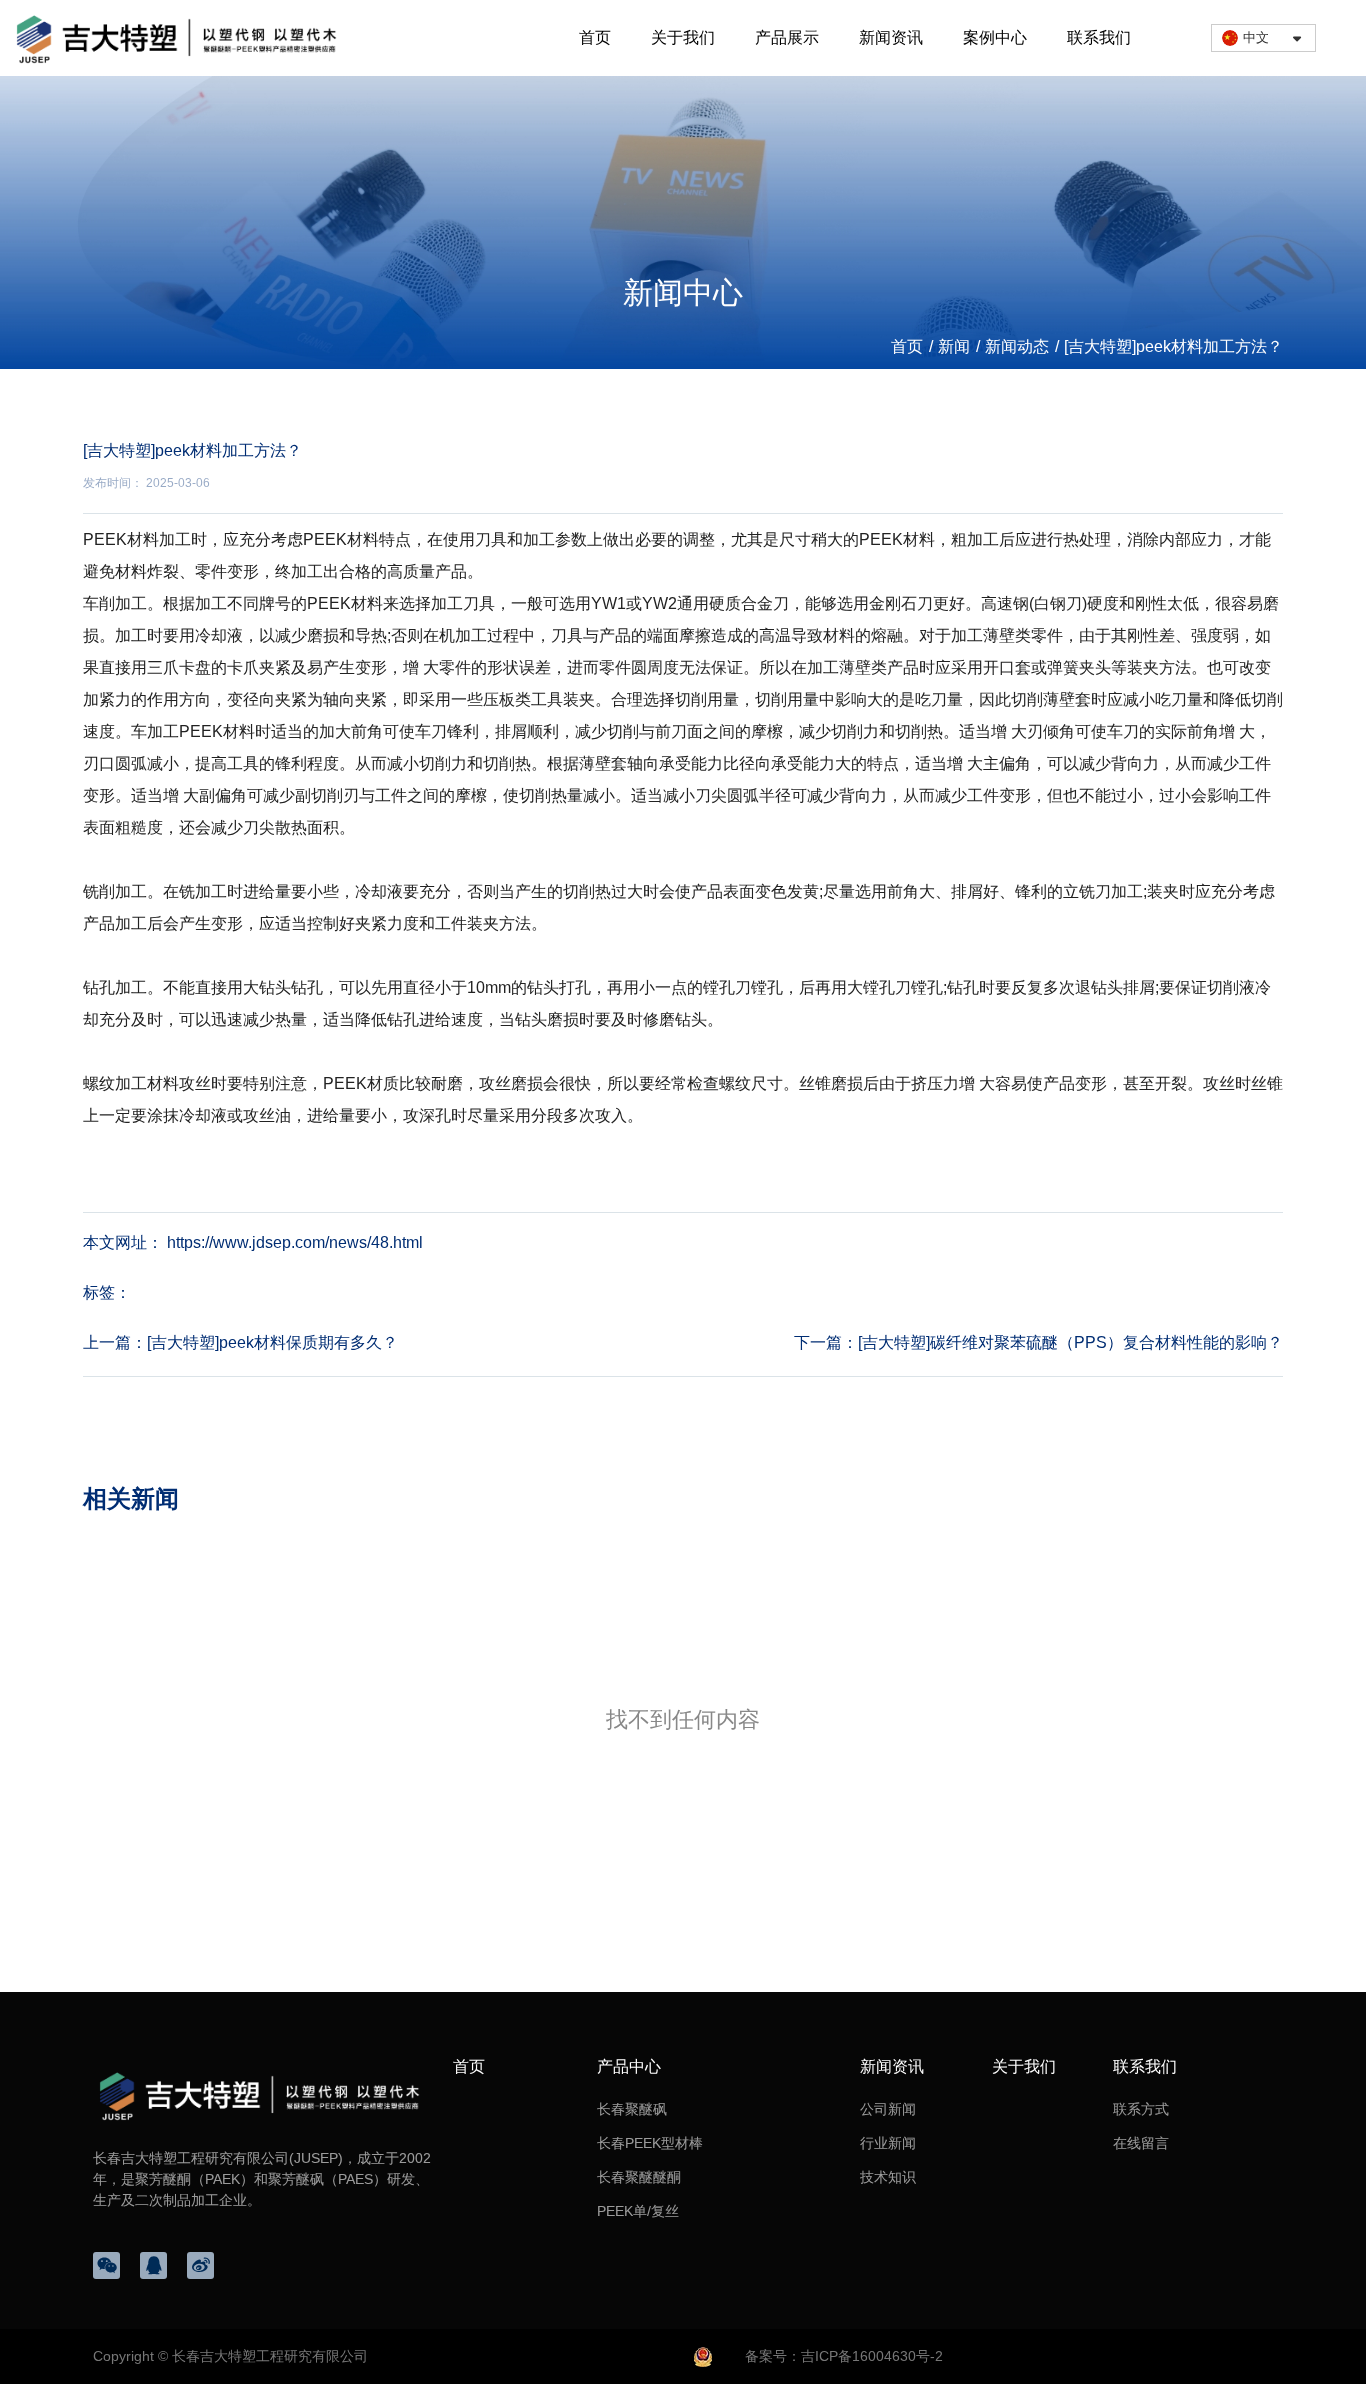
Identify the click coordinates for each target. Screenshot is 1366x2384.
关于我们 (683, 37)
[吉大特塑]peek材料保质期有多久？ (272, 1342)
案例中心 (995, 37)
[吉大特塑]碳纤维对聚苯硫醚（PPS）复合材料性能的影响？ (1070, 1342)
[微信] (106, 2265)
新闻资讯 (891, 37)
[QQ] (153, 2265)
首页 (595, 37)
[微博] (200, 2265)
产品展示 (787, 37)
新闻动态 (1017, 346)
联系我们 (1099, 37)
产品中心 (629, 2066)
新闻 (954, 346)
